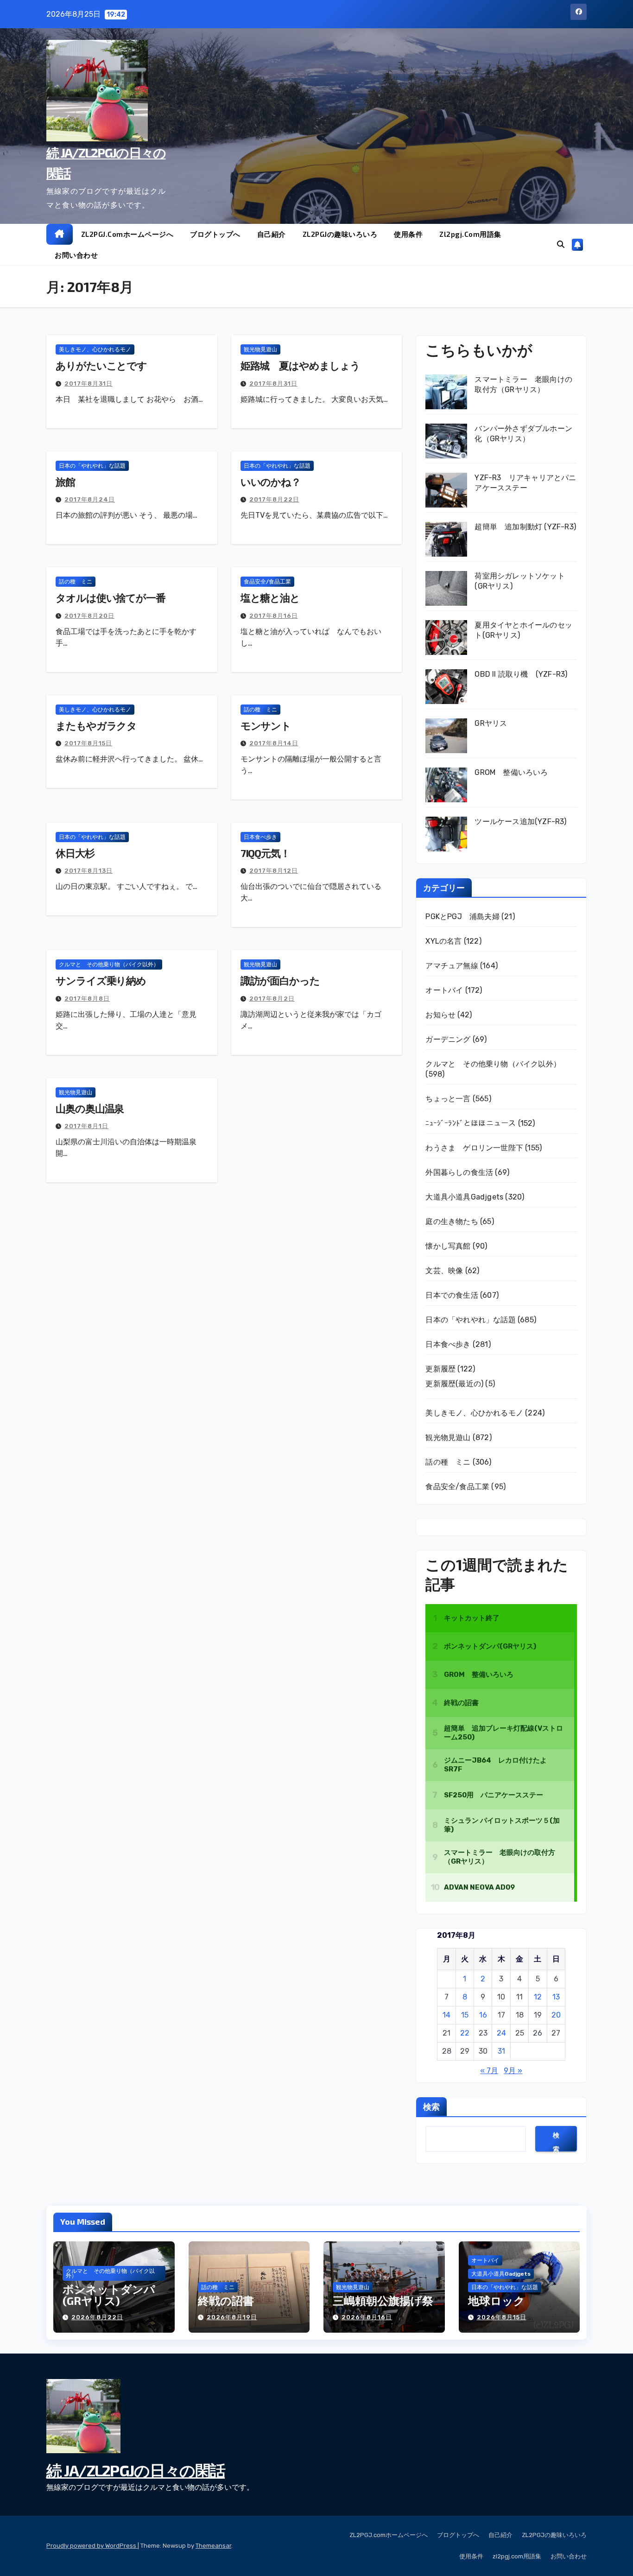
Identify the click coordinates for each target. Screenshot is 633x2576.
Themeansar (213, 2546)
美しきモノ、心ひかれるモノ (95, 349)
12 (538, 1997)
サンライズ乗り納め (101, 980)
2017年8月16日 (274, 616)
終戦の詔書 (226, 2300)
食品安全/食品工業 (267, 582)
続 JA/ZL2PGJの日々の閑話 (136, 2470)
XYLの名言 (443, 941)
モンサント (266, 725)
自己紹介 (272, 234)
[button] (561, 244)
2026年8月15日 (502, 2317)
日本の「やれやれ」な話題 (92, 466)
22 (465, 2033)
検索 (431, 2106)
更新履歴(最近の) (454, 1384)
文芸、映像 (444, 1271)
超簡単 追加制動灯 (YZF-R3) (525, 527)
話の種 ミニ (76, 582)
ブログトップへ (215, 234)
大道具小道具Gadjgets (464, 1197)
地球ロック (497, 2300)
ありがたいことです (101, 365)
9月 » (513, 2071)
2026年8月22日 (97, 2317)
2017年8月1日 (86, 1126)
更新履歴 (440, 1369)
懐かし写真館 (448, 1246)
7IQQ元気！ (265, 853)
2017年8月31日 (89, 384)
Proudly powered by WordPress (92, 2546)
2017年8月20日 (89, 616)
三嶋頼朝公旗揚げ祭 (383, 2300)
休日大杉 (75, 853)
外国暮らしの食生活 (459, 1172)
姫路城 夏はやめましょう (300, 365)
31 (501, 2051)
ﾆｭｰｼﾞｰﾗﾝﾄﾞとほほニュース (471, 1123)
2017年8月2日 (272, 999)
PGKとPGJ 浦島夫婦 (462, 917)
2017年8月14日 (274, 743)
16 (483, 2015)
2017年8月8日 (87, 999)
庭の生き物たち (452, 1221)
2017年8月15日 (88, 743)
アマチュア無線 (452, 966)
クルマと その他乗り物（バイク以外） (109, 964)
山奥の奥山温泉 (90, 1108)
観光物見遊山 (260, 349)
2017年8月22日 (274, 499)
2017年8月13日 (89, 871)
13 (556, 1997)
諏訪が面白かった (280, 980)
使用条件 (408, 234)
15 (465, 2015)
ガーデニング (448, 1039)
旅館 (65, 482)
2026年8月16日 (367, 2317)
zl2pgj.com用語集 (470, 234)
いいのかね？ (271, 482)
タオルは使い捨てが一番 (111, 597)
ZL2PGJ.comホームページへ (127, 234)
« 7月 (489, 2071)
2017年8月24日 (90, 499)
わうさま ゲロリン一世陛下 (474, 1148)
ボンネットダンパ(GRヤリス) (109, 2295)
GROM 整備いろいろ (511, 772)
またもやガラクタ (96, 725)
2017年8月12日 (274, 871)
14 (446, 2015)
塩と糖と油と (270, 597)
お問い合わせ (76, 255)
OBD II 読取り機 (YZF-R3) (521, 674)
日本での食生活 (452, 1295)
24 (501, 2033)
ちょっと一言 (448, 1099)
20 (556, 2015)
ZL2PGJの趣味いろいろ (340, 234)
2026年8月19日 (232, 2317)
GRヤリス (491, 723)
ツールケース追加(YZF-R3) (520, 822)
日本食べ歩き (260, 837)
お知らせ (440, 1015)
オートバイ (444, 990)
